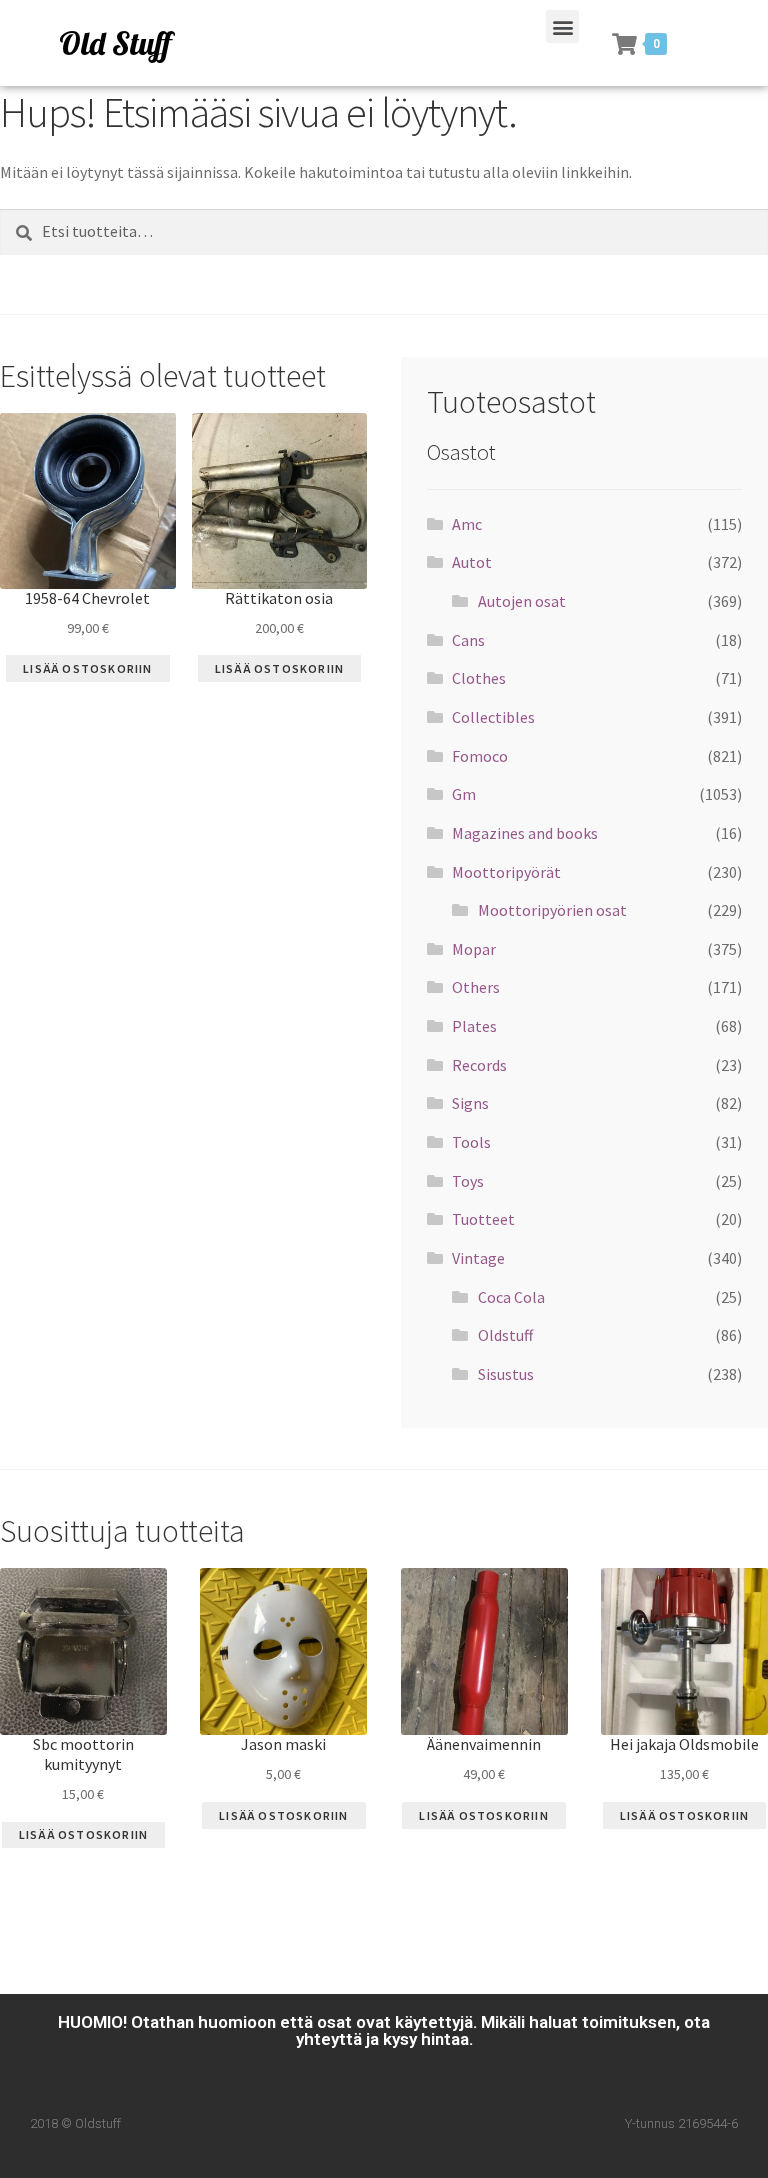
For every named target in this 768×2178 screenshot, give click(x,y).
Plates (474, 1026)
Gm (464, 794)
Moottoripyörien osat (552, 910)
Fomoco (480, 756)
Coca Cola (511, 1297)
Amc (467, 524)
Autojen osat (522, 601)
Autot (472, 562)
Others (476, 987)
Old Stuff (115, 43)
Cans (468, 640)
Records (479, 1065)
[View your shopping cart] (624, 44)
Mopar (474, 949)
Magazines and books (525, 833)
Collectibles (493, 717)
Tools (471, 1142)
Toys (468, 1181)
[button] (562, 26)
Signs (470, 1103)
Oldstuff (505, 1335)
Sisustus (506, 1374)
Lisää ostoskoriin (87, 668)
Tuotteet (483, 1219)
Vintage (478, 1258)
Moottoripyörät (506, 872)
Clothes (479, 678)
